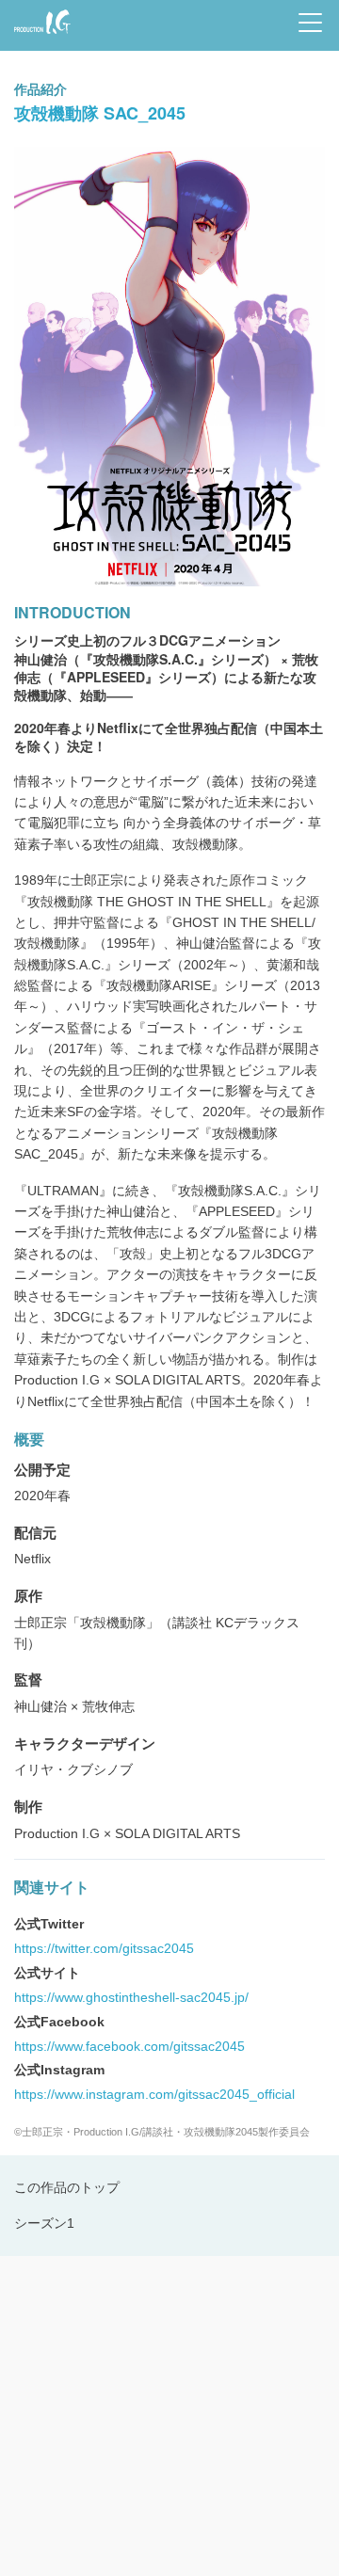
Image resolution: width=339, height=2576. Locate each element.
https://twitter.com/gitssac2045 (104, 1948)
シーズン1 (44, 2223)
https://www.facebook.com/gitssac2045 (129, 2046)
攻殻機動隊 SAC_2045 (100, 113)
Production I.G (39, 35)
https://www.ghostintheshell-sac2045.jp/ (131, 1997)
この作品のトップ (67, 2187)
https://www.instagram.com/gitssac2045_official (154, 2094)
